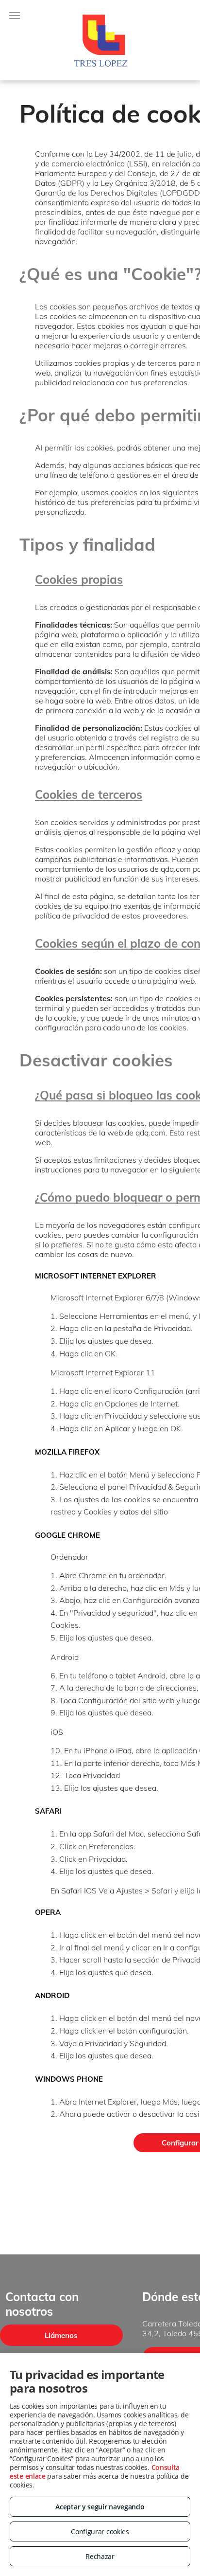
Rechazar (100, 2556)
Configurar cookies (100, 2531)
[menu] (15, 16)
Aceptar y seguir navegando (100, 2507)
